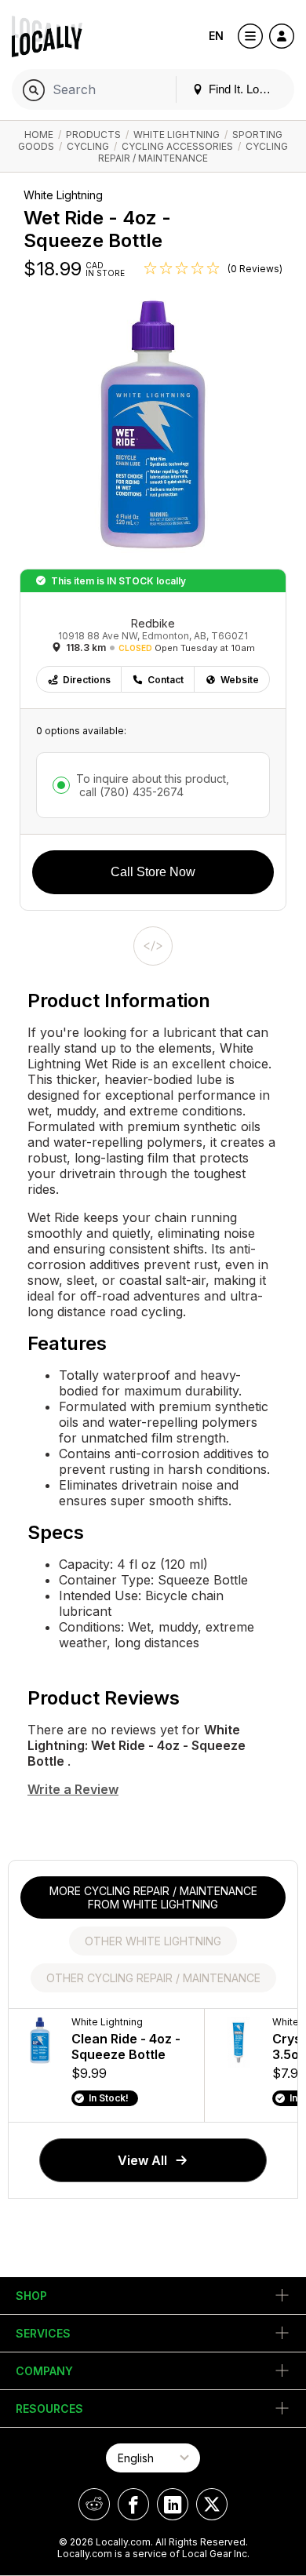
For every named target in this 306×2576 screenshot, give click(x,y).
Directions (87, 680)
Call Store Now (153, 872)
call (130, 792)
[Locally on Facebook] (133, 2504)
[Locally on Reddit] (94, 2504)
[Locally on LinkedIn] (173, 2504)
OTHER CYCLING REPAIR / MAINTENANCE (153, 1978)
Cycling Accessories (177, 146)
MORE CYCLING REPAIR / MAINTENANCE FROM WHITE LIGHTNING (153, 1897)
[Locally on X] (212, 2504)
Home (39, 135)
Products (93, 135)
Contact (166, 680)
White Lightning (177, 135)
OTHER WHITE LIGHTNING (153, 1941)
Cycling (88, 146)
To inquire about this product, (153, 785)
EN (216, 36)
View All (142, 2160)
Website (240, 680)
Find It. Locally (244, 89)
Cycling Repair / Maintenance (193, 152)
